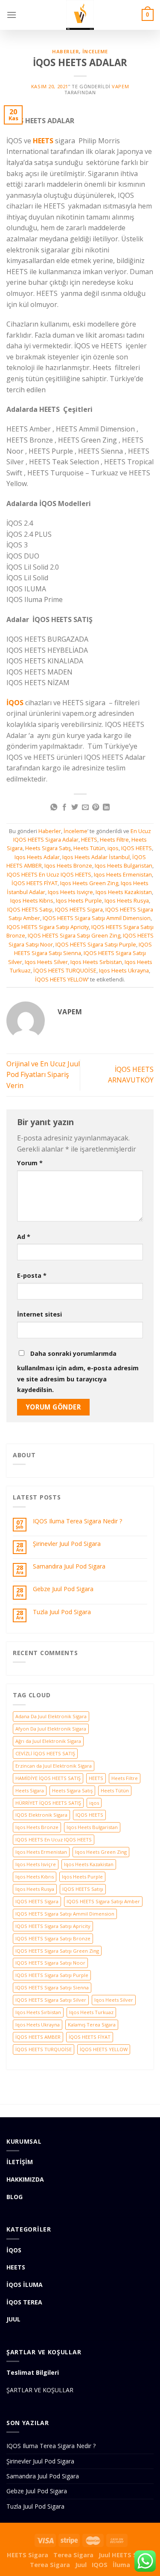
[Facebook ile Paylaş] (64, 808)
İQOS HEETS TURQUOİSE (65, 970)
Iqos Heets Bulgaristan (124, 865)
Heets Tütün (89, 848)
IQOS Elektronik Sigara (41, 1815)
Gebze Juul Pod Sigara (63, 1589)
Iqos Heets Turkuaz (91, 2012)
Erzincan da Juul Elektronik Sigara (54, 1766)
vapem (120, 86)
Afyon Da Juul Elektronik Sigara (51, 1729)
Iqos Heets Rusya (127, 900)
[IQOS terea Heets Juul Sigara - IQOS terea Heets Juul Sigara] (80, 15)
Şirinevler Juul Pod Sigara (67, 1544)
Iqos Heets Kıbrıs (32, 900)
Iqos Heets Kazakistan (124, 892)
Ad (24, 1237)
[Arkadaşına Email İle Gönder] (85, 808)
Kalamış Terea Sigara (92, 2025)
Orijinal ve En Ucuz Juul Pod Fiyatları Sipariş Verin (43, 1075)
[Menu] (12, 15)
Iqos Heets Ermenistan (123, 874)
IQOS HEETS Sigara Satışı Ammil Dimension (97, 918)
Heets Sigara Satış (48, 848)
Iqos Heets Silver (46, 962)
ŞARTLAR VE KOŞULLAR (40, 2390)
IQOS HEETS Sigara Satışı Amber (103, 1901)
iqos (113, 848)
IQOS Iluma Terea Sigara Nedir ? (77, 1521)
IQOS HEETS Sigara (79, 909)
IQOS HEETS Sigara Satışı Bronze (53, 1938)
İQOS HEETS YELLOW (61, 979)
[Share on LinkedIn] (106, 808)
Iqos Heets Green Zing (89, 883)
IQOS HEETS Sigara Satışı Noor (50, 1963)
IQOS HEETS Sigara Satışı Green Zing (74, 935)
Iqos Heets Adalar (37, 857)
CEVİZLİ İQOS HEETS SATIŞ (45, 1753)
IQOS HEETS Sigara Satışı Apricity (48, 927)
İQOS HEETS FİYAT (35, 883)
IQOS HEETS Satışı (30, 909)
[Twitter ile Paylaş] (75, 808)
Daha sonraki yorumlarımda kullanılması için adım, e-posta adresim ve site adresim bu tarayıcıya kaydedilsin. (78, 1372)
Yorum (30, 1163)
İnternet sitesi (39, 1314)
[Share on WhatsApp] (54, 808)
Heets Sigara (30, 1790)
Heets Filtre (114, 839)
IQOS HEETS (137, 848)
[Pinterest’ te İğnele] (96, 808)
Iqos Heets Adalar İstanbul (96, 857)
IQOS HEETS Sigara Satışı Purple (96, 944)
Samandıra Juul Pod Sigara (69, 1567)
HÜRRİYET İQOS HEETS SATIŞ (48, 1803)
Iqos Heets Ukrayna (124, 970)
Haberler (65, 51)
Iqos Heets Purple (79, 900)
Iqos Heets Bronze (68, 865)
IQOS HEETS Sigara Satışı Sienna (52, 1987)
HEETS (89, 839)
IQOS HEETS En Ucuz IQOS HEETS (49, 874)
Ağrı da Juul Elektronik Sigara (48, 1741)
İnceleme (95, 51)
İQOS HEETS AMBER (38, 2037)
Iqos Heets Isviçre (70, 892)
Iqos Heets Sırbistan (96, 962)
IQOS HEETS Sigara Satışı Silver (51, 2000)
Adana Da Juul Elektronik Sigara (51, 1716)
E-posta (32, 1275)
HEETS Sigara (28, 2555)
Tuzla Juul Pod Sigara (62, 1612)
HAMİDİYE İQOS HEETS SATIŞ (48, 1778)
